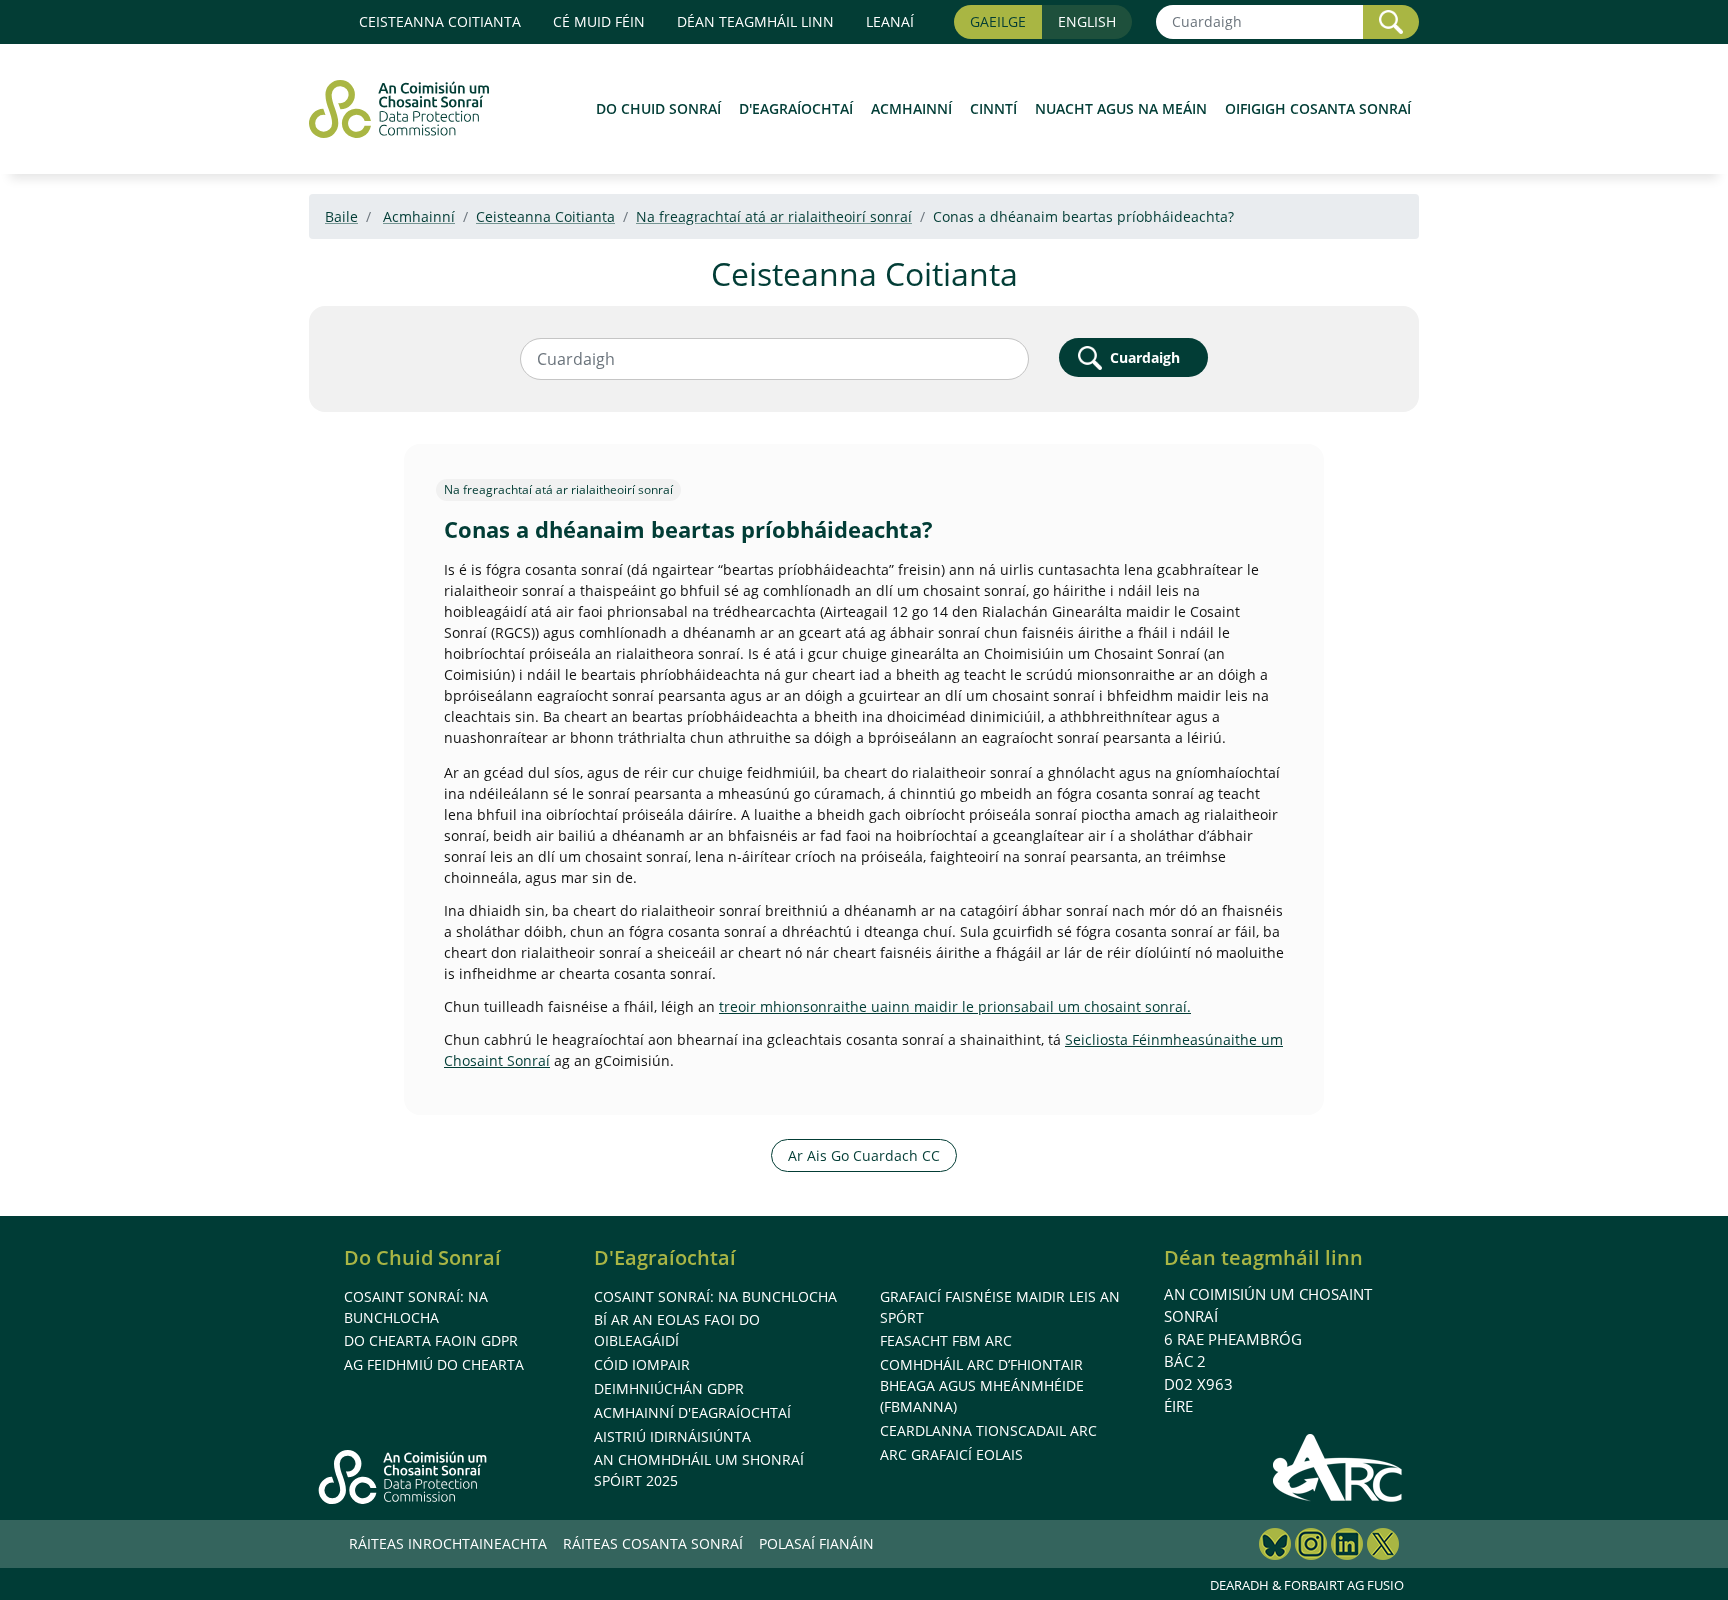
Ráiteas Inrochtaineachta (448, 1543)
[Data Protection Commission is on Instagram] (1311, 1546)
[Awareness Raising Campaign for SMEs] (1338, 1467)
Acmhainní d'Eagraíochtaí (692, 1412)
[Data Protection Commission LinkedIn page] (1347, 1546)
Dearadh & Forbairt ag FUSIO (1307, 1585)
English (1087, 21)
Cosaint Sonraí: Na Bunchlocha (715, 1296)
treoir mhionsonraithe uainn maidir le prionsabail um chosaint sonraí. (955, 1006)
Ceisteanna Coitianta (440, 21)
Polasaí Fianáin (816, 1543)
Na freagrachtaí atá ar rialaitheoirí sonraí (774, 216)
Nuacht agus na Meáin (1121, 108)
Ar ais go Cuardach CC (864, 1155)
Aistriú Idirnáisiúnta (672, 1436)
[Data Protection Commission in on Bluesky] (1275, 1546)
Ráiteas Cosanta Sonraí (653, 1543)
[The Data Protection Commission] (409, 109)
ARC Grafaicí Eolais (951, 1454)
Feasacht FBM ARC (946, 1340)
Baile (341, 216)
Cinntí (993, 108)
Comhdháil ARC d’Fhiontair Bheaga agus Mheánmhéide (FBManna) (982, 1385)
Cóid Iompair (642, 1364)
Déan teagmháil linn (1263, 1257)
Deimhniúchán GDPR (669, 1388)
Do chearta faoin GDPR (431, 1340)
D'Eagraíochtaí (796, 108)
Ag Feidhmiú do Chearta (434, 1364)
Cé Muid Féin (599, 21)
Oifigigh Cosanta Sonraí (1318, 108)
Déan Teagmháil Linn (755, 21)
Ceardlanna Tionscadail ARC (988, 1430)
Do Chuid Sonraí (658, 108)
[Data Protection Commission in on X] (1383, 1546)
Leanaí (890, 21)
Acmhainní (911, 108)
